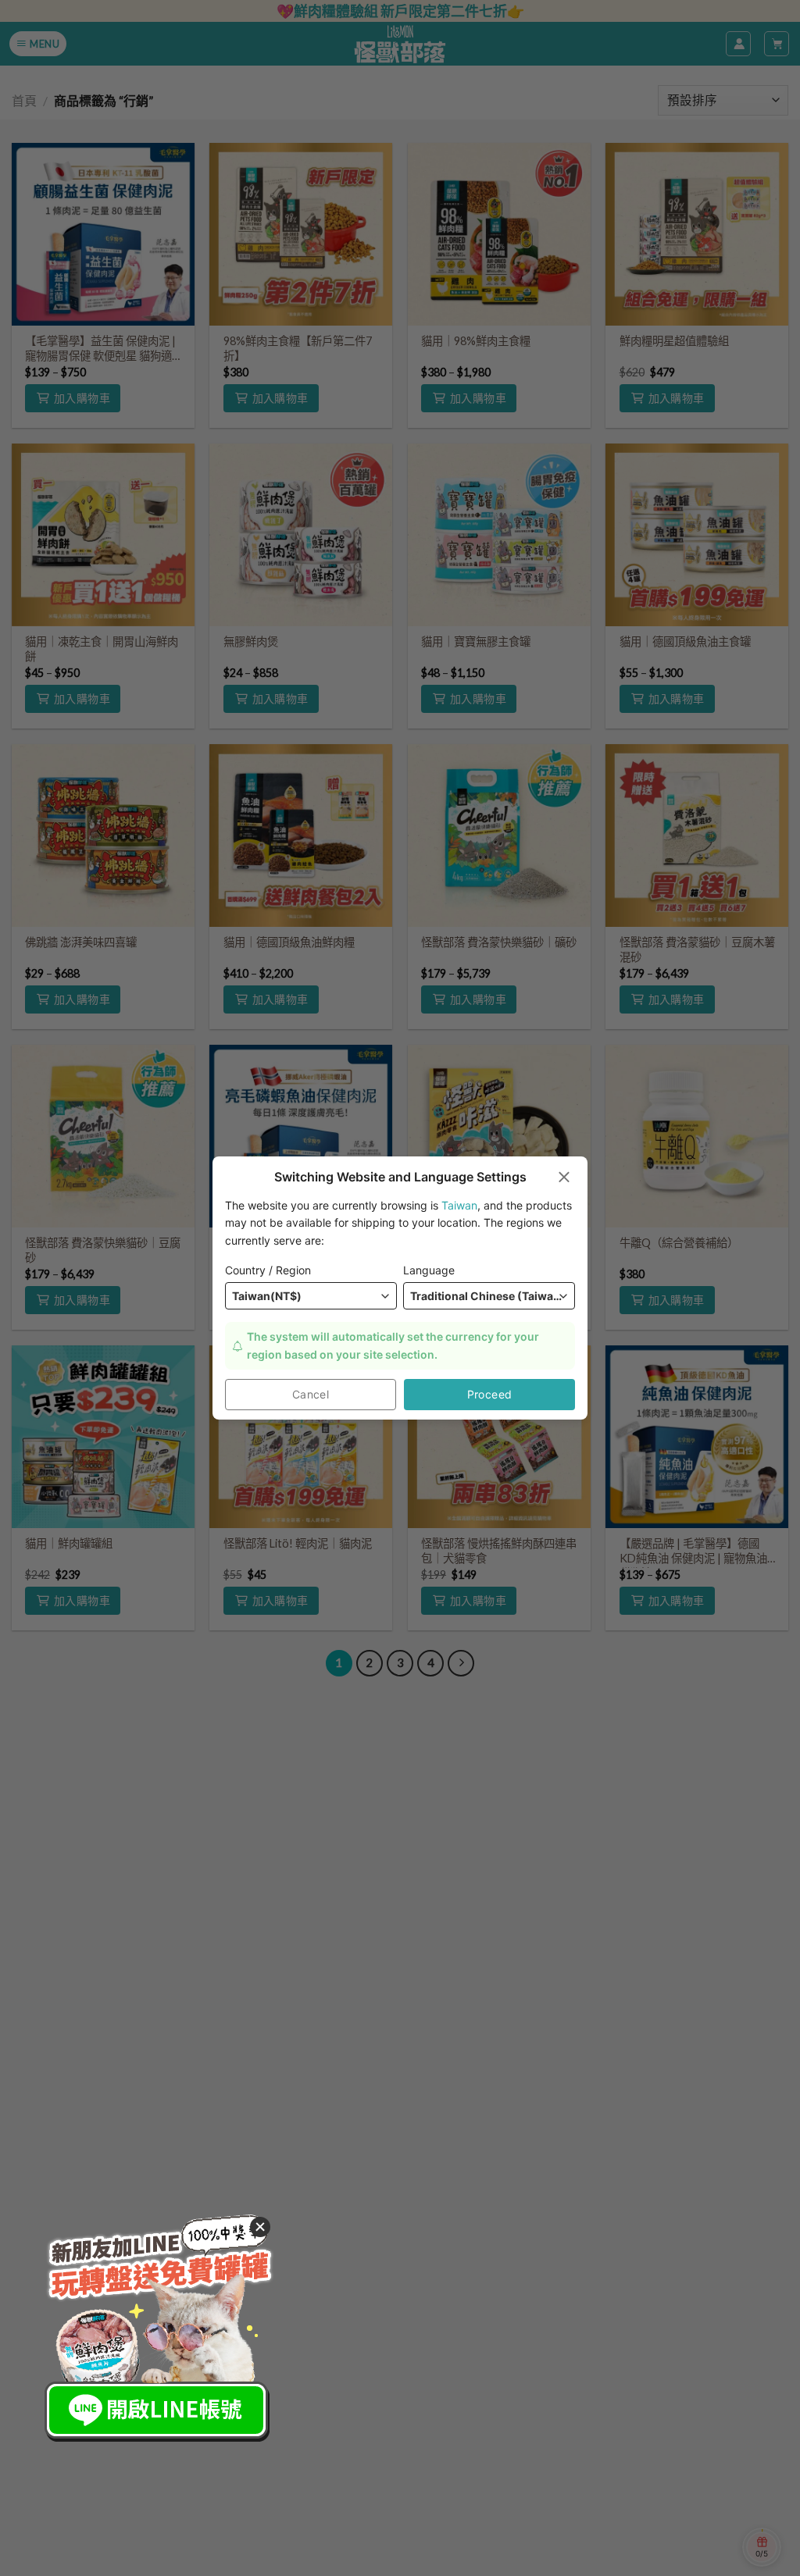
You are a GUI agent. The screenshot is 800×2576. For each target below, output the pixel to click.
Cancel (311, 1394)
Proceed (490, 1394)
